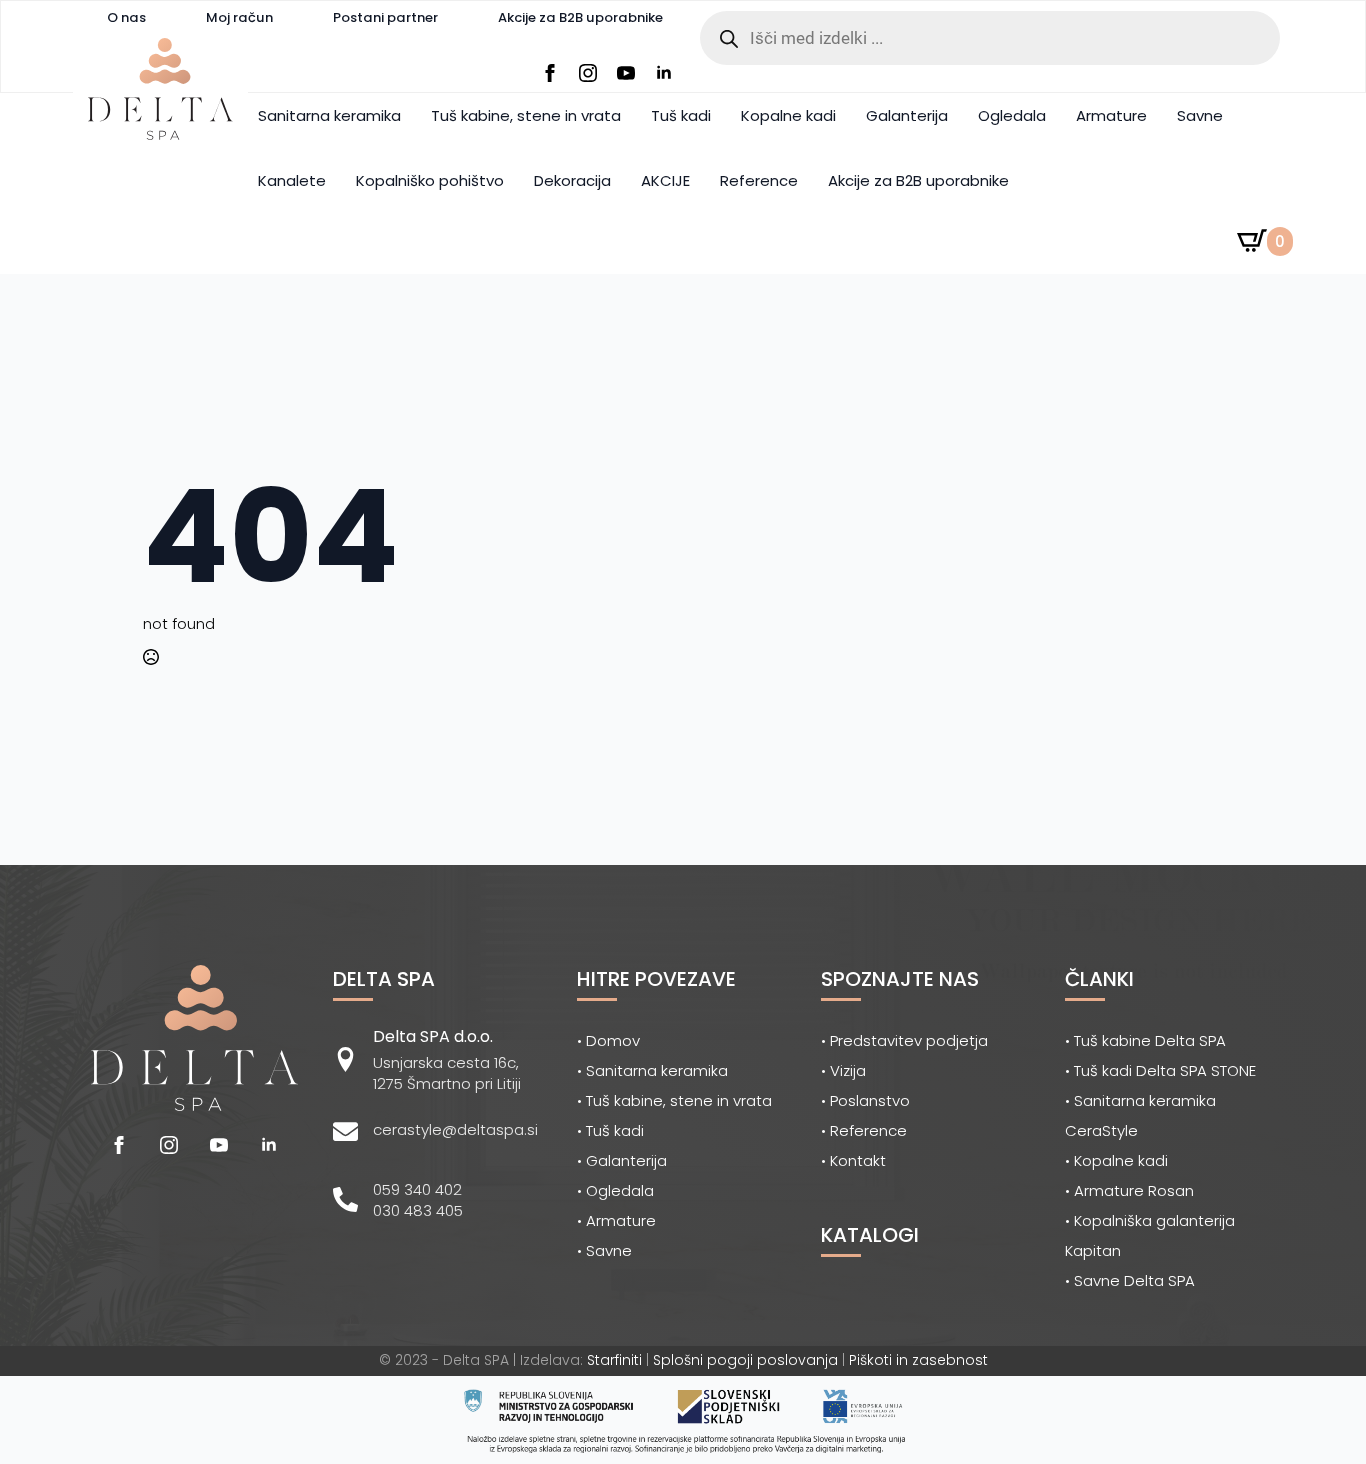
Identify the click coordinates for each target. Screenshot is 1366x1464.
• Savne (604, 1250)
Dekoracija (572, 180)
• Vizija (843, 1070)
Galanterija (907, 115)
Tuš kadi (681, 115)
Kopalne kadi (788, 115)
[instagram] (588, 73)
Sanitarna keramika (329, 115)
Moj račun (239, 17)
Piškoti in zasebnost (918, 1360)
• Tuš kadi (610, 1130)
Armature (1111, 115)
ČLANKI (1099, 979)
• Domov (608, 1040)
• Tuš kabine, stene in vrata (674, 1100)
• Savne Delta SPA (1130, 1280)
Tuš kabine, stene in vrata (526, 115)
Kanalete (292, 180)
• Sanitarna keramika (652, 1070)
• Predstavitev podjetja (904, 1040)
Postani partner (385, 17)
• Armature (616, 1220)
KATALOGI (870, 1235)
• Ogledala (615, 1190)
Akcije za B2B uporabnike (580, 17)
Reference (759, 180)
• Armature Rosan (1129, 1190)
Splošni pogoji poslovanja (745, 1360)
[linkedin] (664, 73)
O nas (126, 17)
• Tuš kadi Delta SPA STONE (1160, 1070)
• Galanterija (622, 1160)
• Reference (864, 1130)
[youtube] (626, 73)
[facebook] (550, 73)
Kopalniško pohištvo (430, 180)
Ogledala (1012, 115)
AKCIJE (665, 180)
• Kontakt (853, 1160)
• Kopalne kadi (1116, 1160)
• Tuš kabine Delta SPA (1145, 1040)
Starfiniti (614, 1360)
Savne (1200, 115)
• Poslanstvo (865, 1100)
